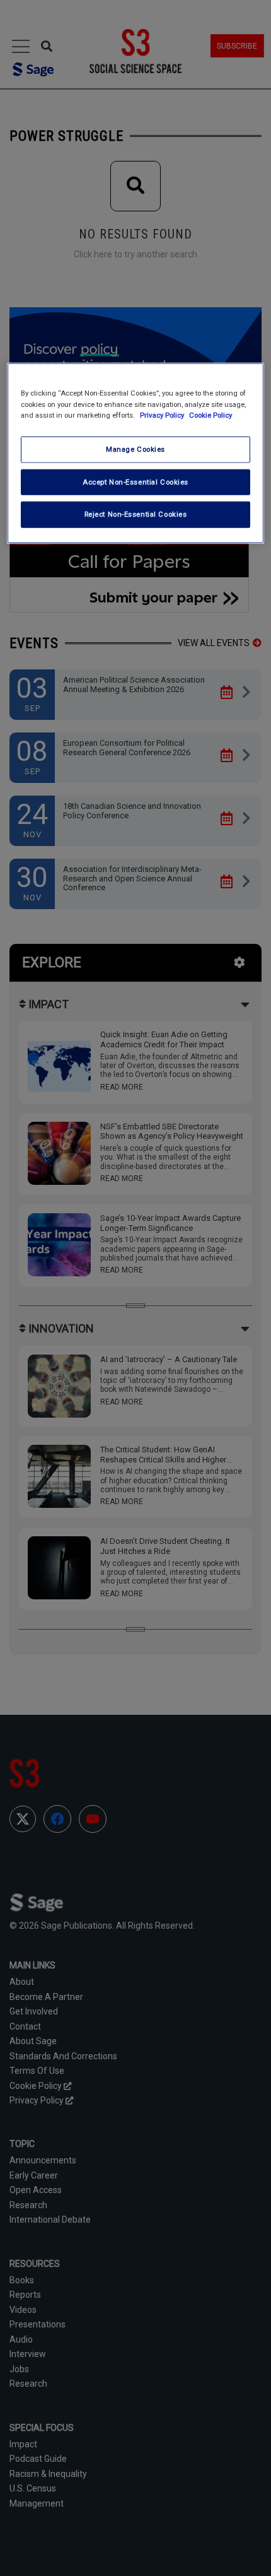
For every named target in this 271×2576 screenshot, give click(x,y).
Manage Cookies (135, 449)
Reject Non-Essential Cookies (136, 514)
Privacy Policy (163, 415)
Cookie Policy (210, 415)
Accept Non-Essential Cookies (135, 481)
